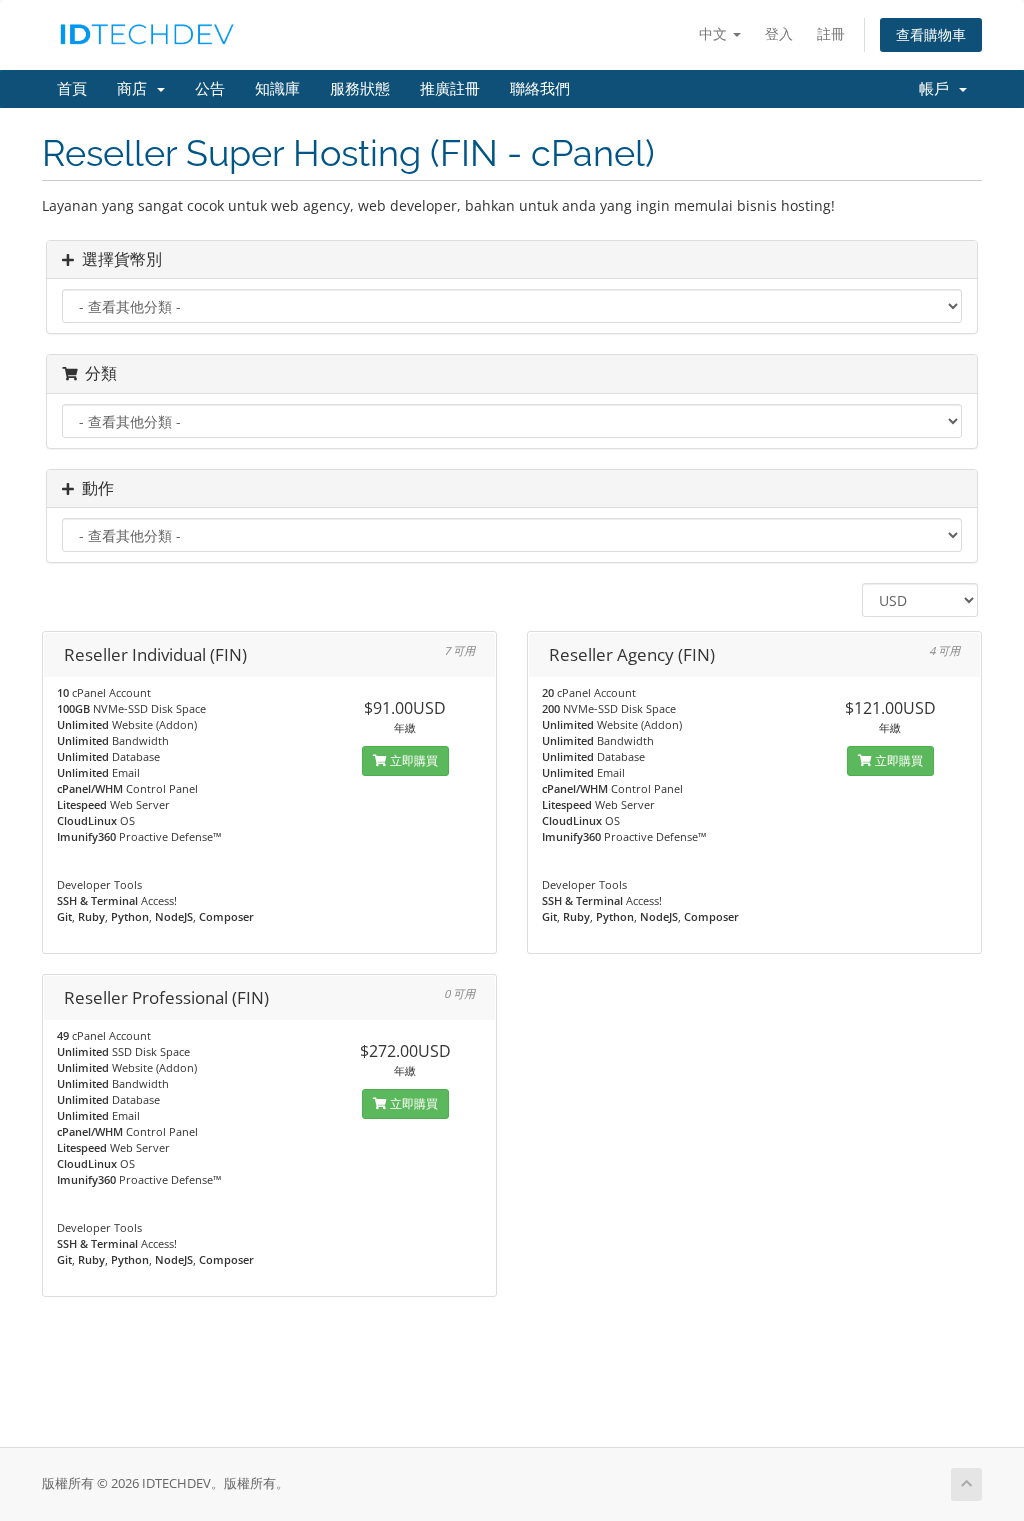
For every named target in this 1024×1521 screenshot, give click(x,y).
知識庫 (277, 89)
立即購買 (412, 760)
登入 (779, 33)
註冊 (831, 33)
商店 (136, 89)
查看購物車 (931, 34)
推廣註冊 (450, 89)
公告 (210, 89)
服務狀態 (360, 89)
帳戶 (938, 89)
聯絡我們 (540, 89)
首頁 (72, 89)
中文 (715, 33)
